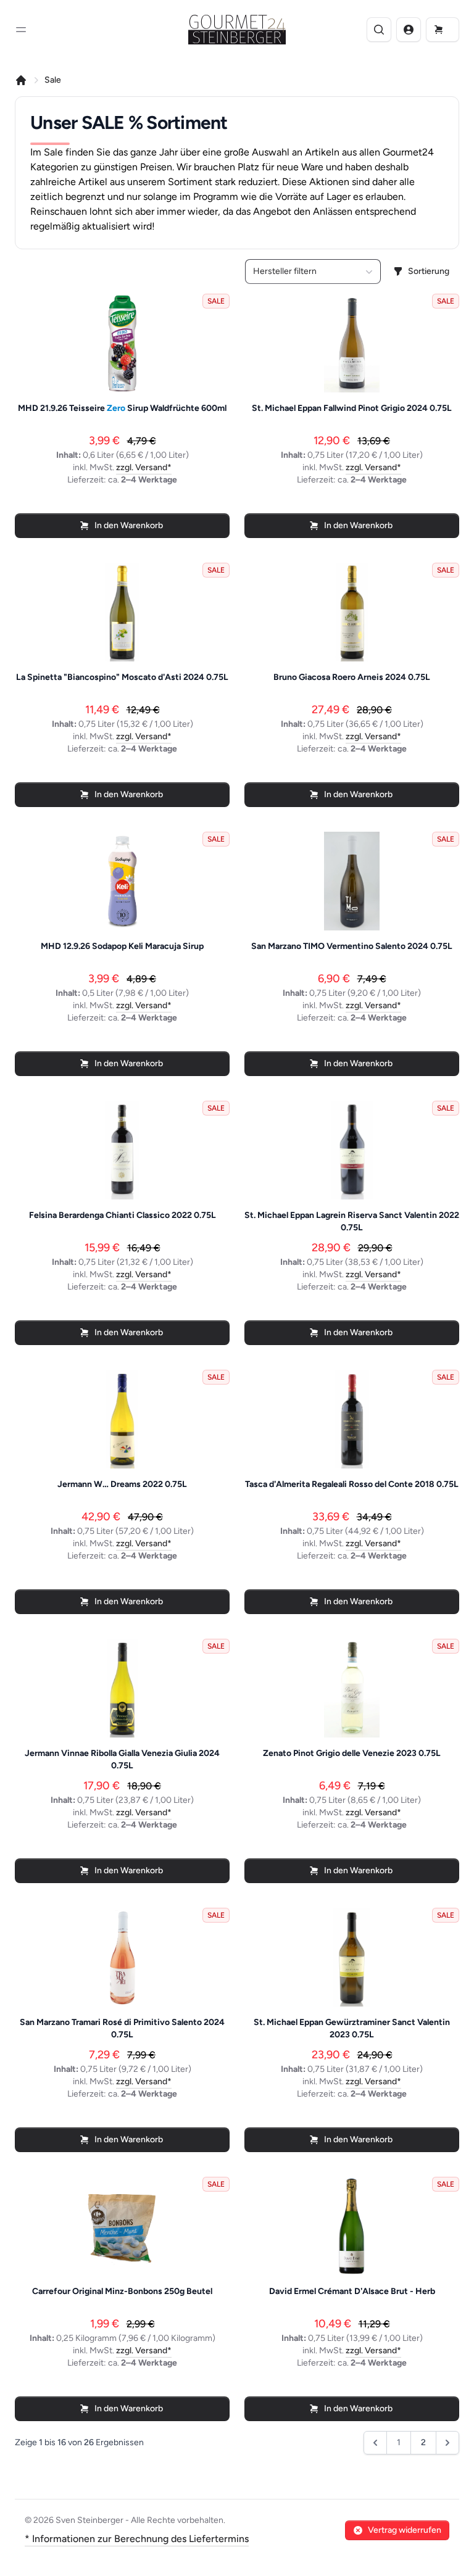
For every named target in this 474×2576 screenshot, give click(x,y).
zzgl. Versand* (144, 467)
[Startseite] (21, 80)
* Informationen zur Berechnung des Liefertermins (137, 2539)
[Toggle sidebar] (21, 30)
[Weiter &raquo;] (447, 2443)
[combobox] (313, 271)
